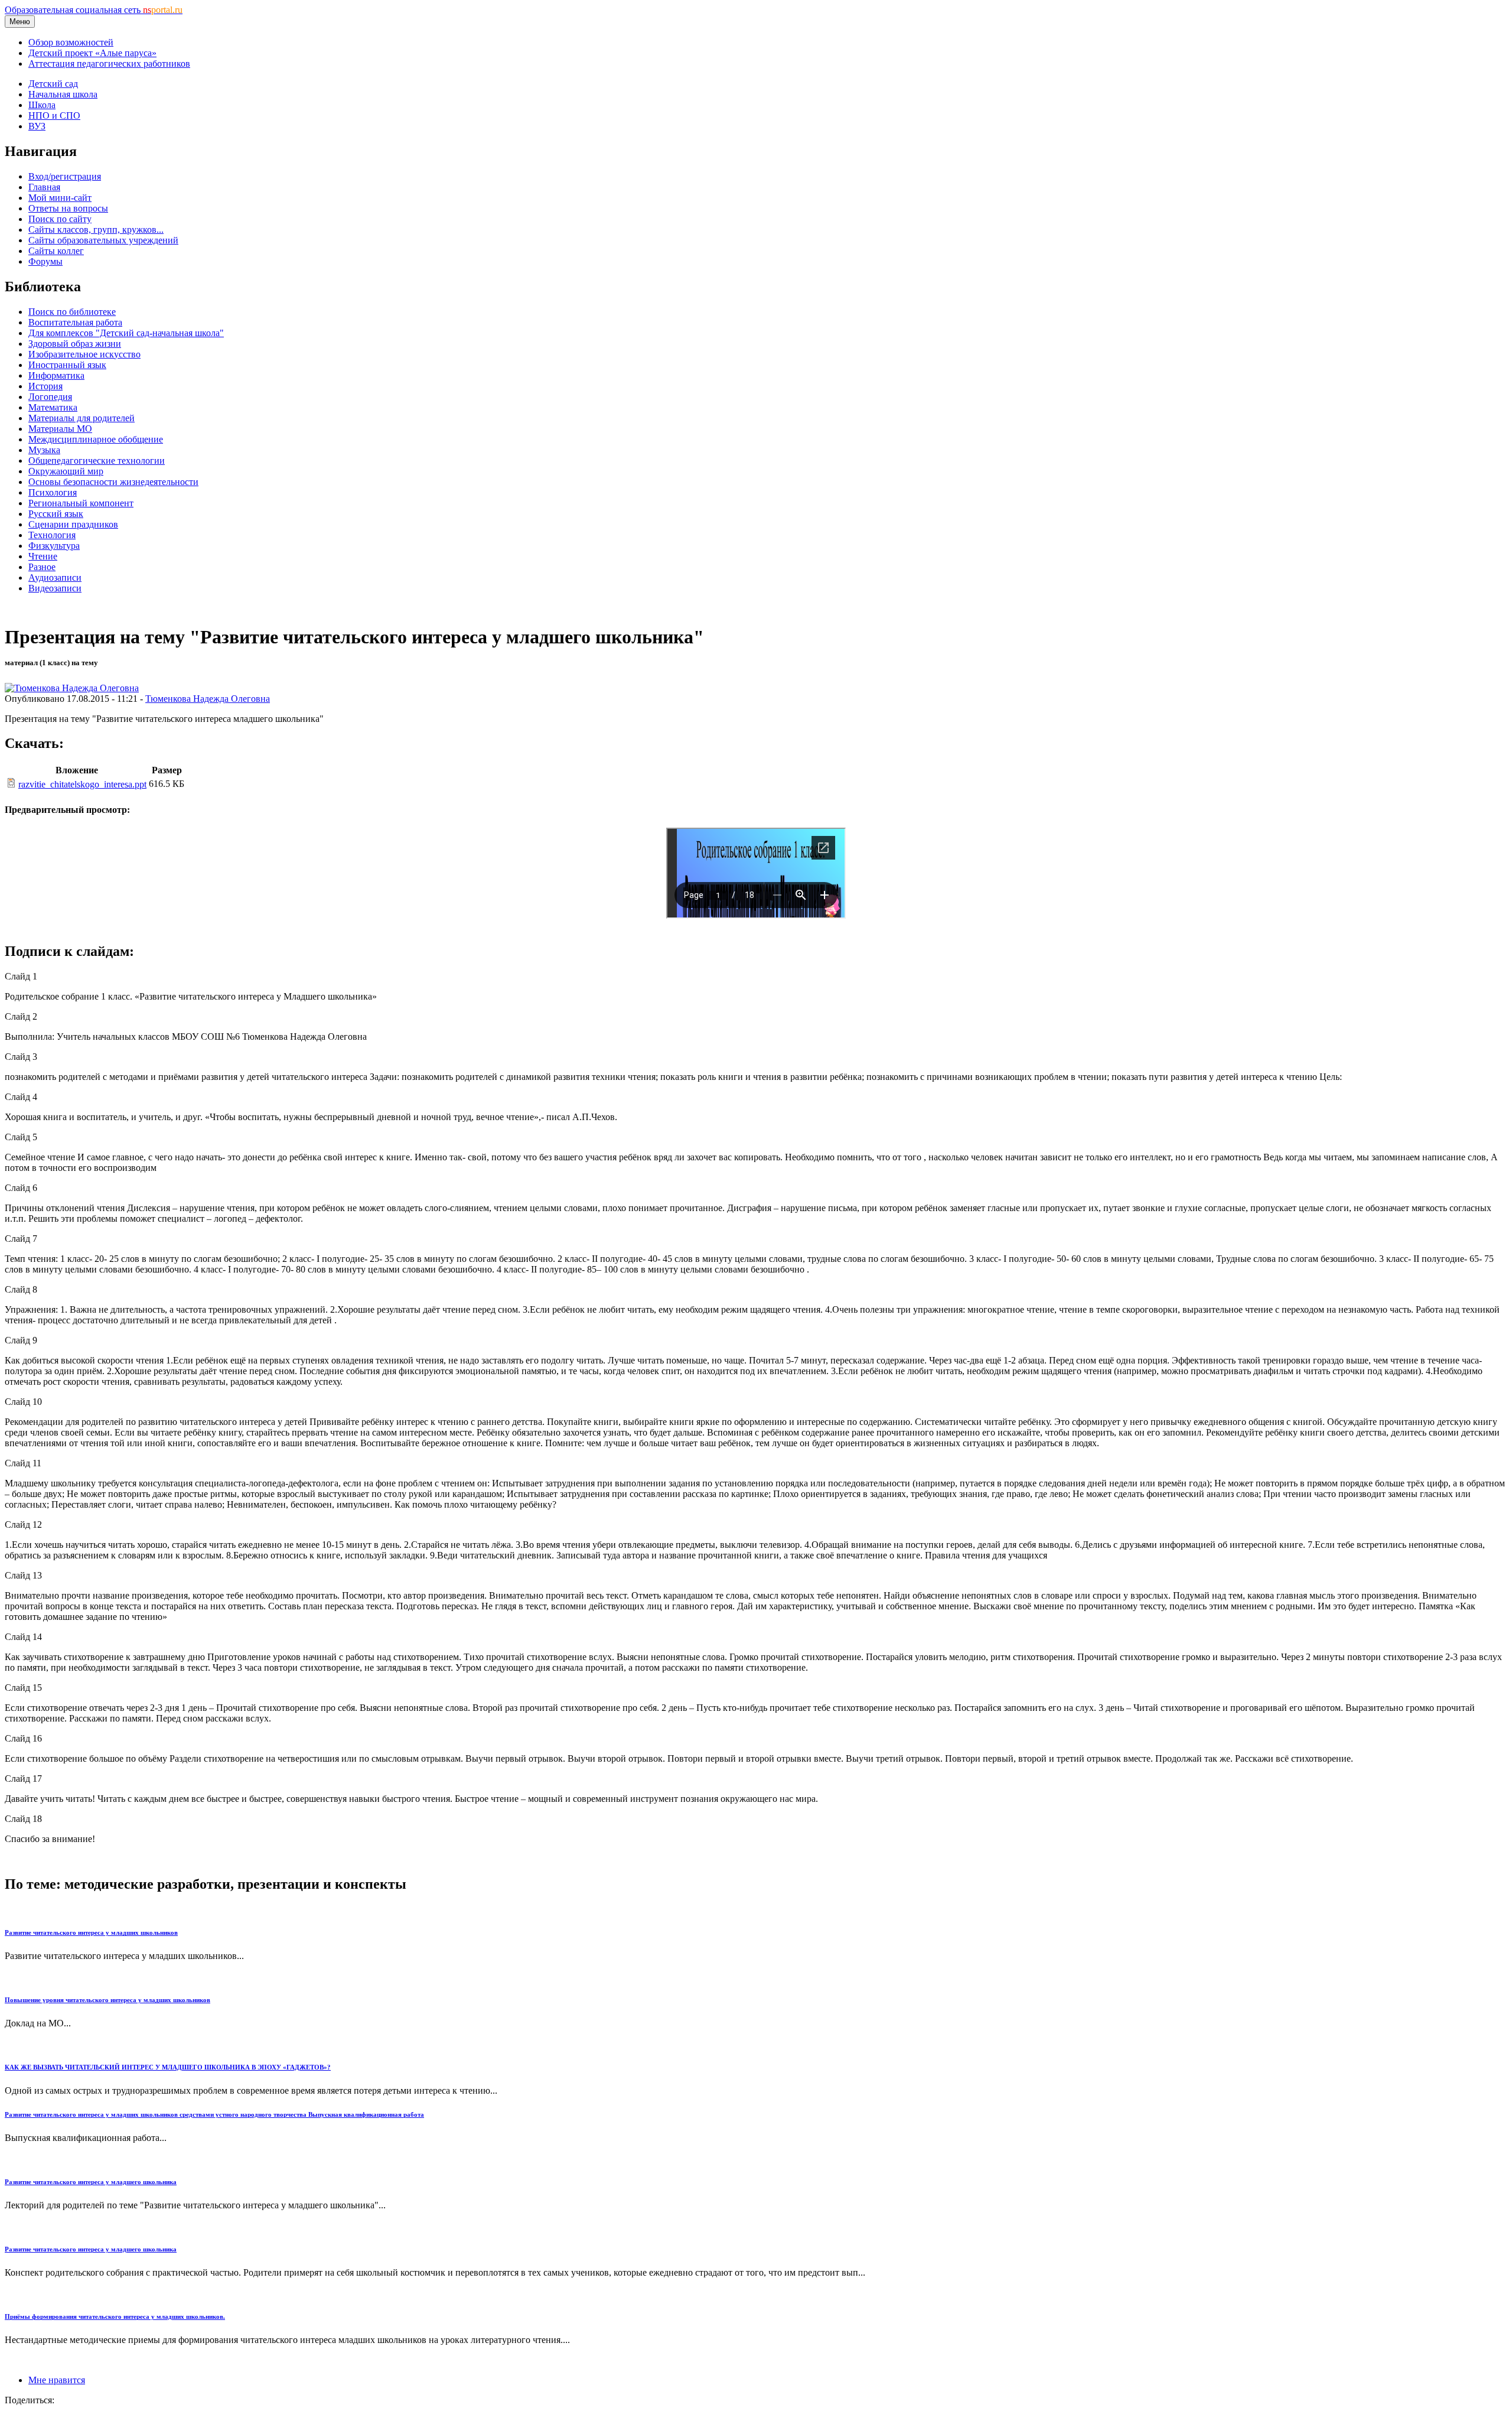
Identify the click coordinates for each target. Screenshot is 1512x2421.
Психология (53, 492)
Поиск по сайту (60, 219)
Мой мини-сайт (60, 198)
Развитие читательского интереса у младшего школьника (91, 2182)
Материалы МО (60, 429)
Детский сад (53, 84)
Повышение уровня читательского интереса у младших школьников (107, 2000)
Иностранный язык (67, 365)
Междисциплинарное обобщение (96, 439)
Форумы (45, 261)
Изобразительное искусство (84, 354)
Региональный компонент (81, 503)
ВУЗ (37, 126)
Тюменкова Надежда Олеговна (208, 699)
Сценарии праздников (73, 524)
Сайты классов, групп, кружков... (96, 230)
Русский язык (56, 514)
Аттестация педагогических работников (109, 64)
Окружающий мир (66, 471)
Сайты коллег (56, 251)
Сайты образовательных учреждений (103, 240)
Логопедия (50, 397)
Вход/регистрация (65, 176)
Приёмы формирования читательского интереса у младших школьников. (115, 2316)
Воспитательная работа (75, 322)
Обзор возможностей (71, 42)
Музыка (44, 450)
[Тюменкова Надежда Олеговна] (72, 688)
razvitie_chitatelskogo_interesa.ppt (82, 784)
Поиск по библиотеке (72, 312)
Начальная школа (63, 94)
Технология (52, 535)
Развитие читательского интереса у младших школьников (91, 1932)
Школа (42, 105)
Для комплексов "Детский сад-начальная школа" (126, 333)
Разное (42, 567)
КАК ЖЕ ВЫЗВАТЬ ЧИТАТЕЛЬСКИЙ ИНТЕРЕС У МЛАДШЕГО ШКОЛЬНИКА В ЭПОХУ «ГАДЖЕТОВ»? (168, 2067)
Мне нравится (57, 2380)
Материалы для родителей (82, 418)
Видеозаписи (55, 588)
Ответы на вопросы (68, 208)
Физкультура (54, 546)
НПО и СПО (54, 115)
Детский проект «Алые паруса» (92, 53)
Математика (53, 407)
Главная (44, 187)
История (45, 386)
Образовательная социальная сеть (94, 10)
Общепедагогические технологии (97, 461)
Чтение (43, 556)
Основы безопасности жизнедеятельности (113, 482)
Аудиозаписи (55, 577)
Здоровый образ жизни (75, 344)
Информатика (56, 375)
